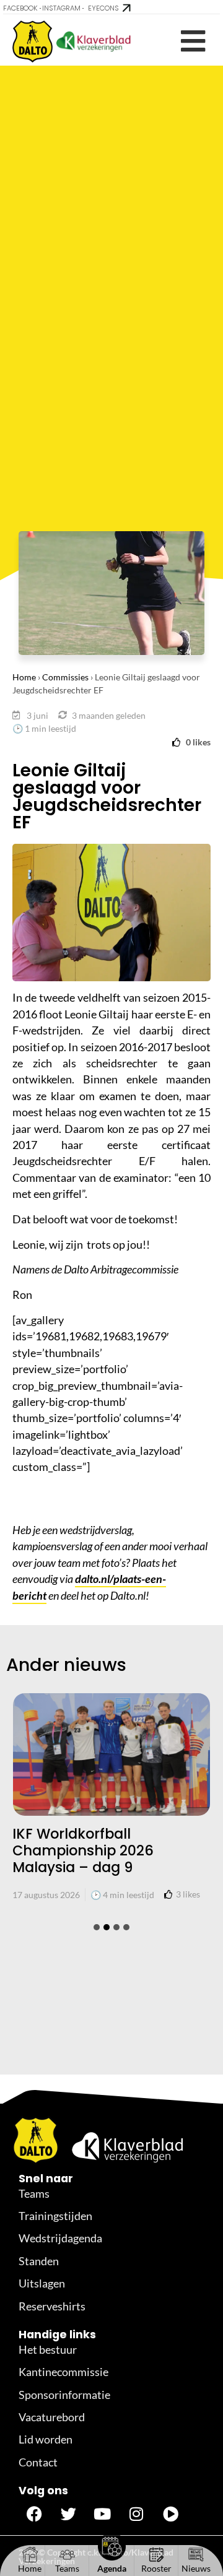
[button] (193, 41)
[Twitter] (68, 2513)
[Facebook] (34, 2513)
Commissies (65, 677)
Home (24, 677)
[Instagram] (136, 2513)
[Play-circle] (170, 2513)
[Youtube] (102, 2513)
